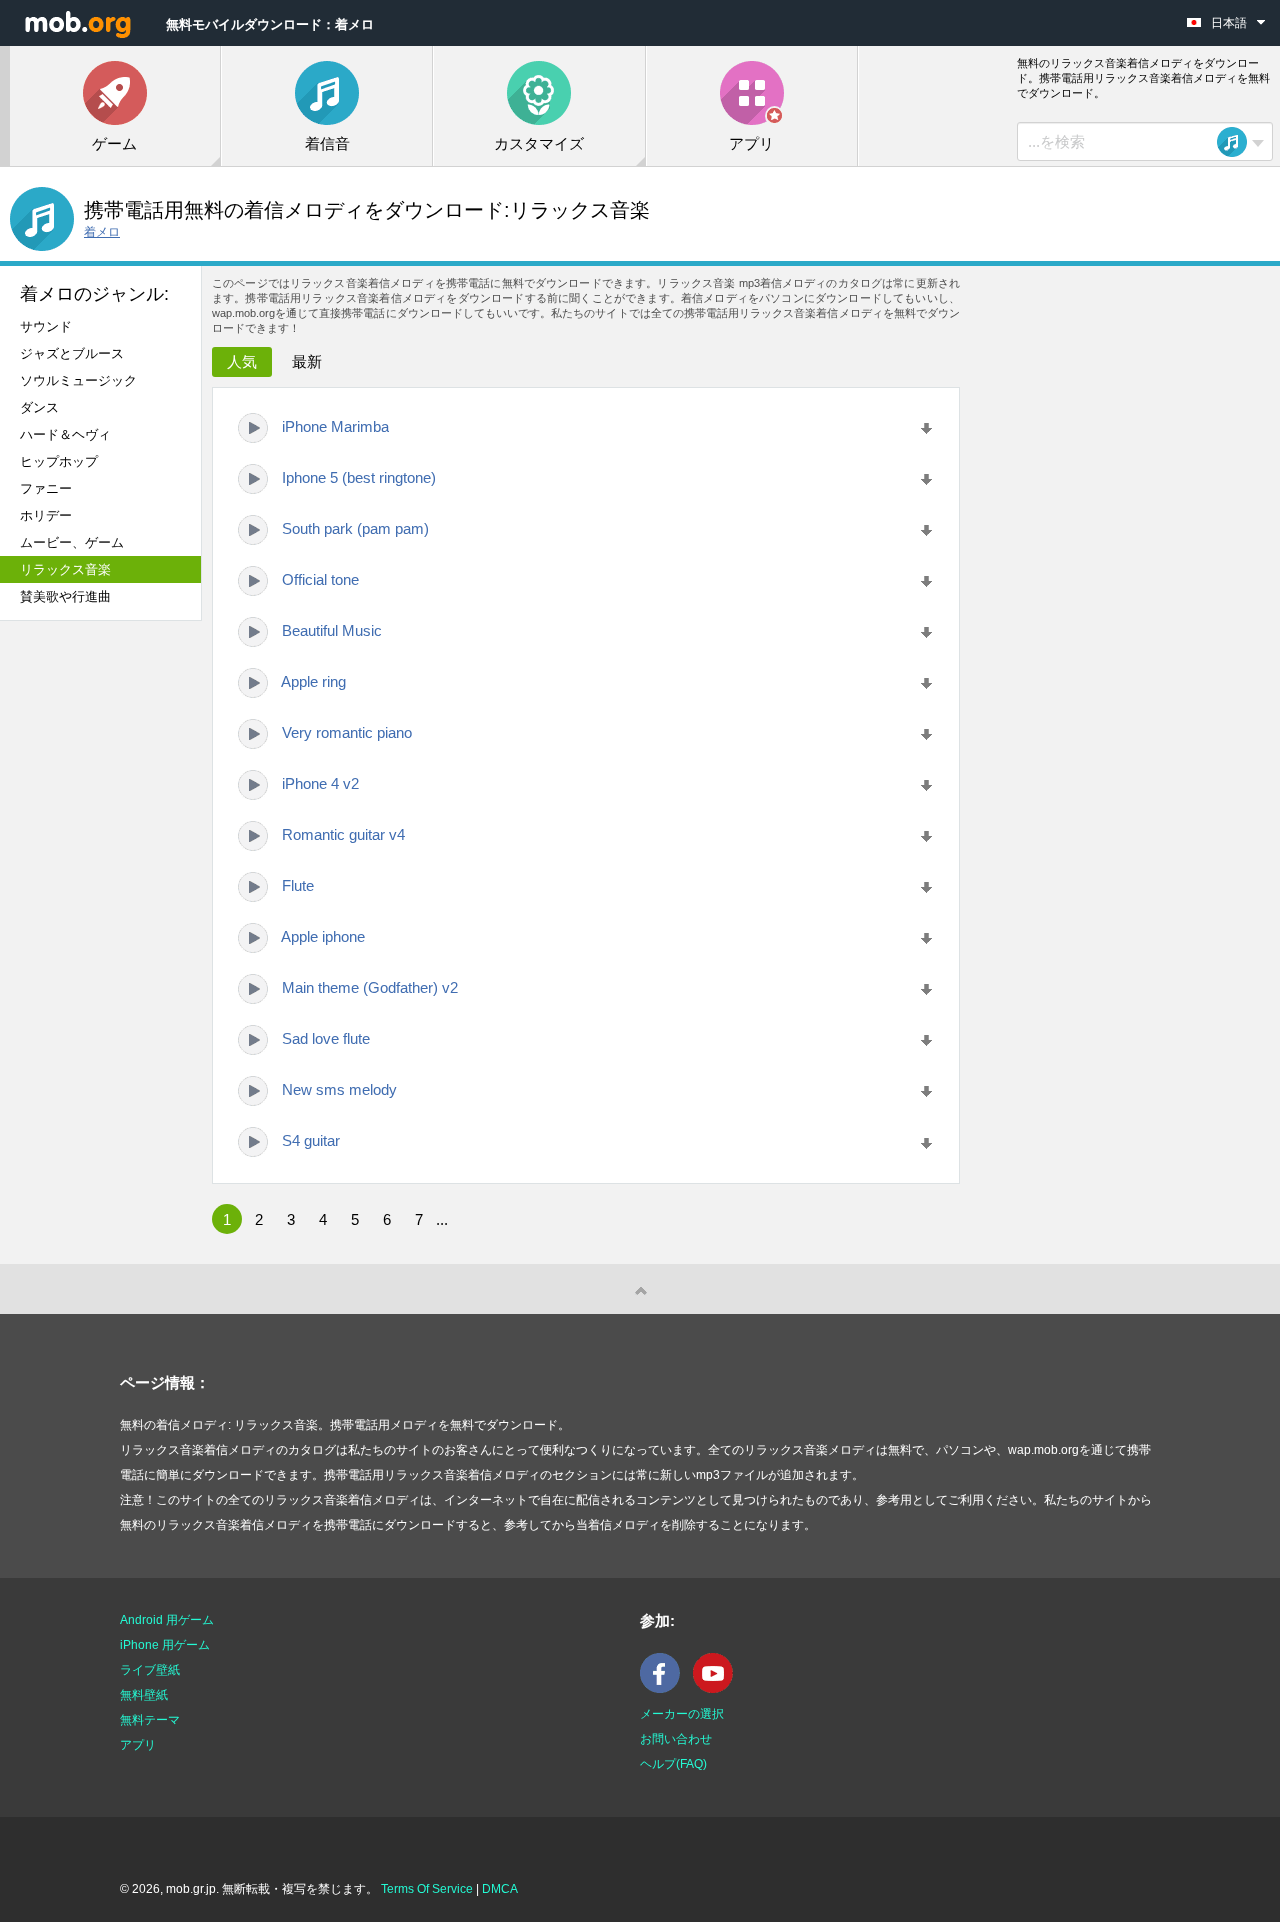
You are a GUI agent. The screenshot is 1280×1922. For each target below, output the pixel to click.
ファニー (46, 488)
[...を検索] (1238, 142)
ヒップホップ (59, 461)
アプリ (138, 1745)
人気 (242, 361)
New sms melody (339, 1089)
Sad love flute (326, 1038)
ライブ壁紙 (150, 1670)
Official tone (320, 579)
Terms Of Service (427, 1889)
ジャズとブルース (72, 353)
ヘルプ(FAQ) (673, 1764)
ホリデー (46, 515)
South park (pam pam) (355, 528)
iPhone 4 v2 (320, 783)
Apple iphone (323, 936)
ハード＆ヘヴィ (65, 434)
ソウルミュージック (78, 380)
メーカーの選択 (682, 1714)
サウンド (46, 326)
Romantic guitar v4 (343, 834)
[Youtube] (718, 1689)
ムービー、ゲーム (72, 542)
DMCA (500, 1889)
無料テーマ (150, 1720)
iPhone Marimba (335, 426)
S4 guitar (311, 1140)
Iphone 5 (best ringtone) (359, 477)
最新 (307, 361)
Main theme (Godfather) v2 (370, 987)
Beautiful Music (332, 630)
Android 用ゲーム (167, 1620)
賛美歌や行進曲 (65, 596)
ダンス (39, 407)
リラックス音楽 (65, 569)
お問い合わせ (676, 1739)
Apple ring (313, 681)
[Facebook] (665, 1689)
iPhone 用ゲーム (165, 1645)
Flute (298, 885)
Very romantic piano (347, 732)
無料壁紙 (144, 1695)
